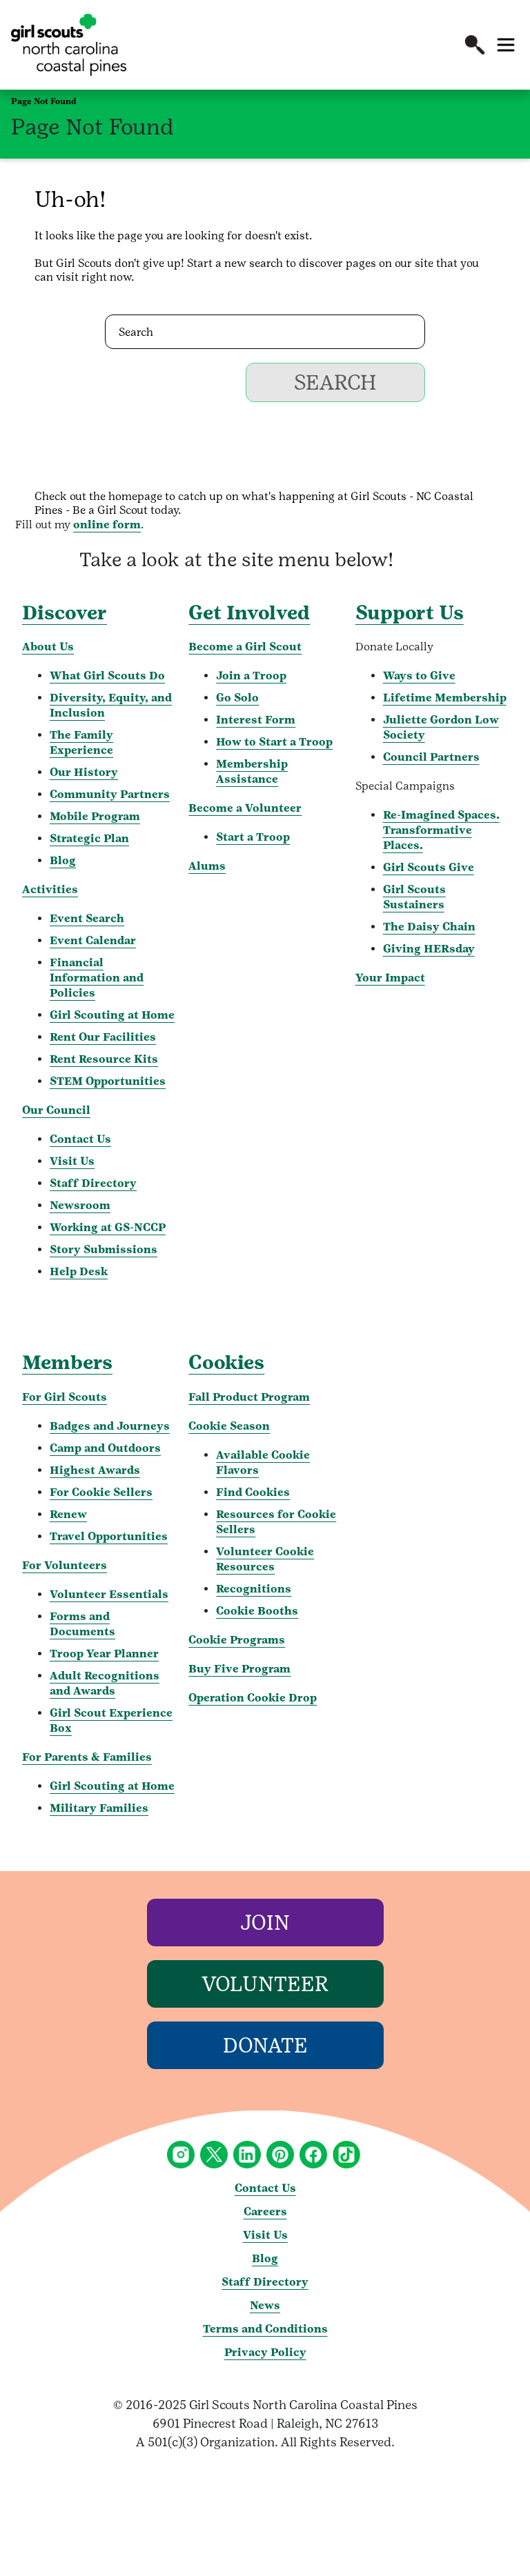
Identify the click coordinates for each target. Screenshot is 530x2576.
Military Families (99, 1808)
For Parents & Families (87, 1757)
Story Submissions (104, 1249)
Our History (84, 772)
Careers (265, 2211)
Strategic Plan (89, 838)
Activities (50, 889)
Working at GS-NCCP (108, 1227)
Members (67, 1362)
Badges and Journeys (110, 1426)
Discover (65, 612)
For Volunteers (65, 1565)
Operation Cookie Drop (253, 1698)
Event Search (87, 918)
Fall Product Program (249, 1397)
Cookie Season (229, 1426)
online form (107, 525)
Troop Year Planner (104, 1654)
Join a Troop (251, 676)
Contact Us (80, 1139)
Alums (207, 866)
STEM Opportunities (108, 1081)
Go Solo (237, 698)
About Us (48, 647)
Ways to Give (419, 676)
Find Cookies (253, 1492)
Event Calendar (93, 940)
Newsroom (80, 1205)
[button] (475, 45)
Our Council (56, 1110)
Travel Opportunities (109, 1536)
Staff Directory (93, 1183)
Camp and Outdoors (105, 1448)
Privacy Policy (265, 2352)
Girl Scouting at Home (112, 1015)
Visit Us (72, 1161)
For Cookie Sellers (101, 1492)
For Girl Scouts (65, 1397)
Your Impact (390, 978)
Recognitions (254, 1589)
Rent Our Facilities (103, 1037)
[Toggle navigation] (506, 45)
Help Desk (79, 1271)
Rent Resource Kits (104, 1059)
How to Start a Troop (274, 742)
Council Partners (431, 757)
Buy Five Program (239, 1669)
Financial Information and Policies (97, 978)
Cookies (226, 1362)
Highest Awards (95, 1470)
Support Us (410, 612)
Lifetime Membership (445, 698)
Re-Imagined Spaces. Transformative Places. (441, 830)
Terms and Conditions (265, 2329)
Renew (68, 1514)
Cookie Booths (257, 1611)
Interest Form (256, 720)
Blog (63, 860)
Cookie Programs (237, 1640)
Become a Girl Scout (245, 647)
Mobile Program (95, 816)
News (265, 2305)
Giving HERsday (429, 949)
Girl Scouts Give (429, 867)
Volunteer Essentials (109, 1594)
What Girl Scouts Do (107, 676)
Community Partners (110, 794)
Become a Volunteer (245, 808)
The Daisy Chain (429, 927)
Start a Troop (253, 837)
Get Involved (249, 612)
